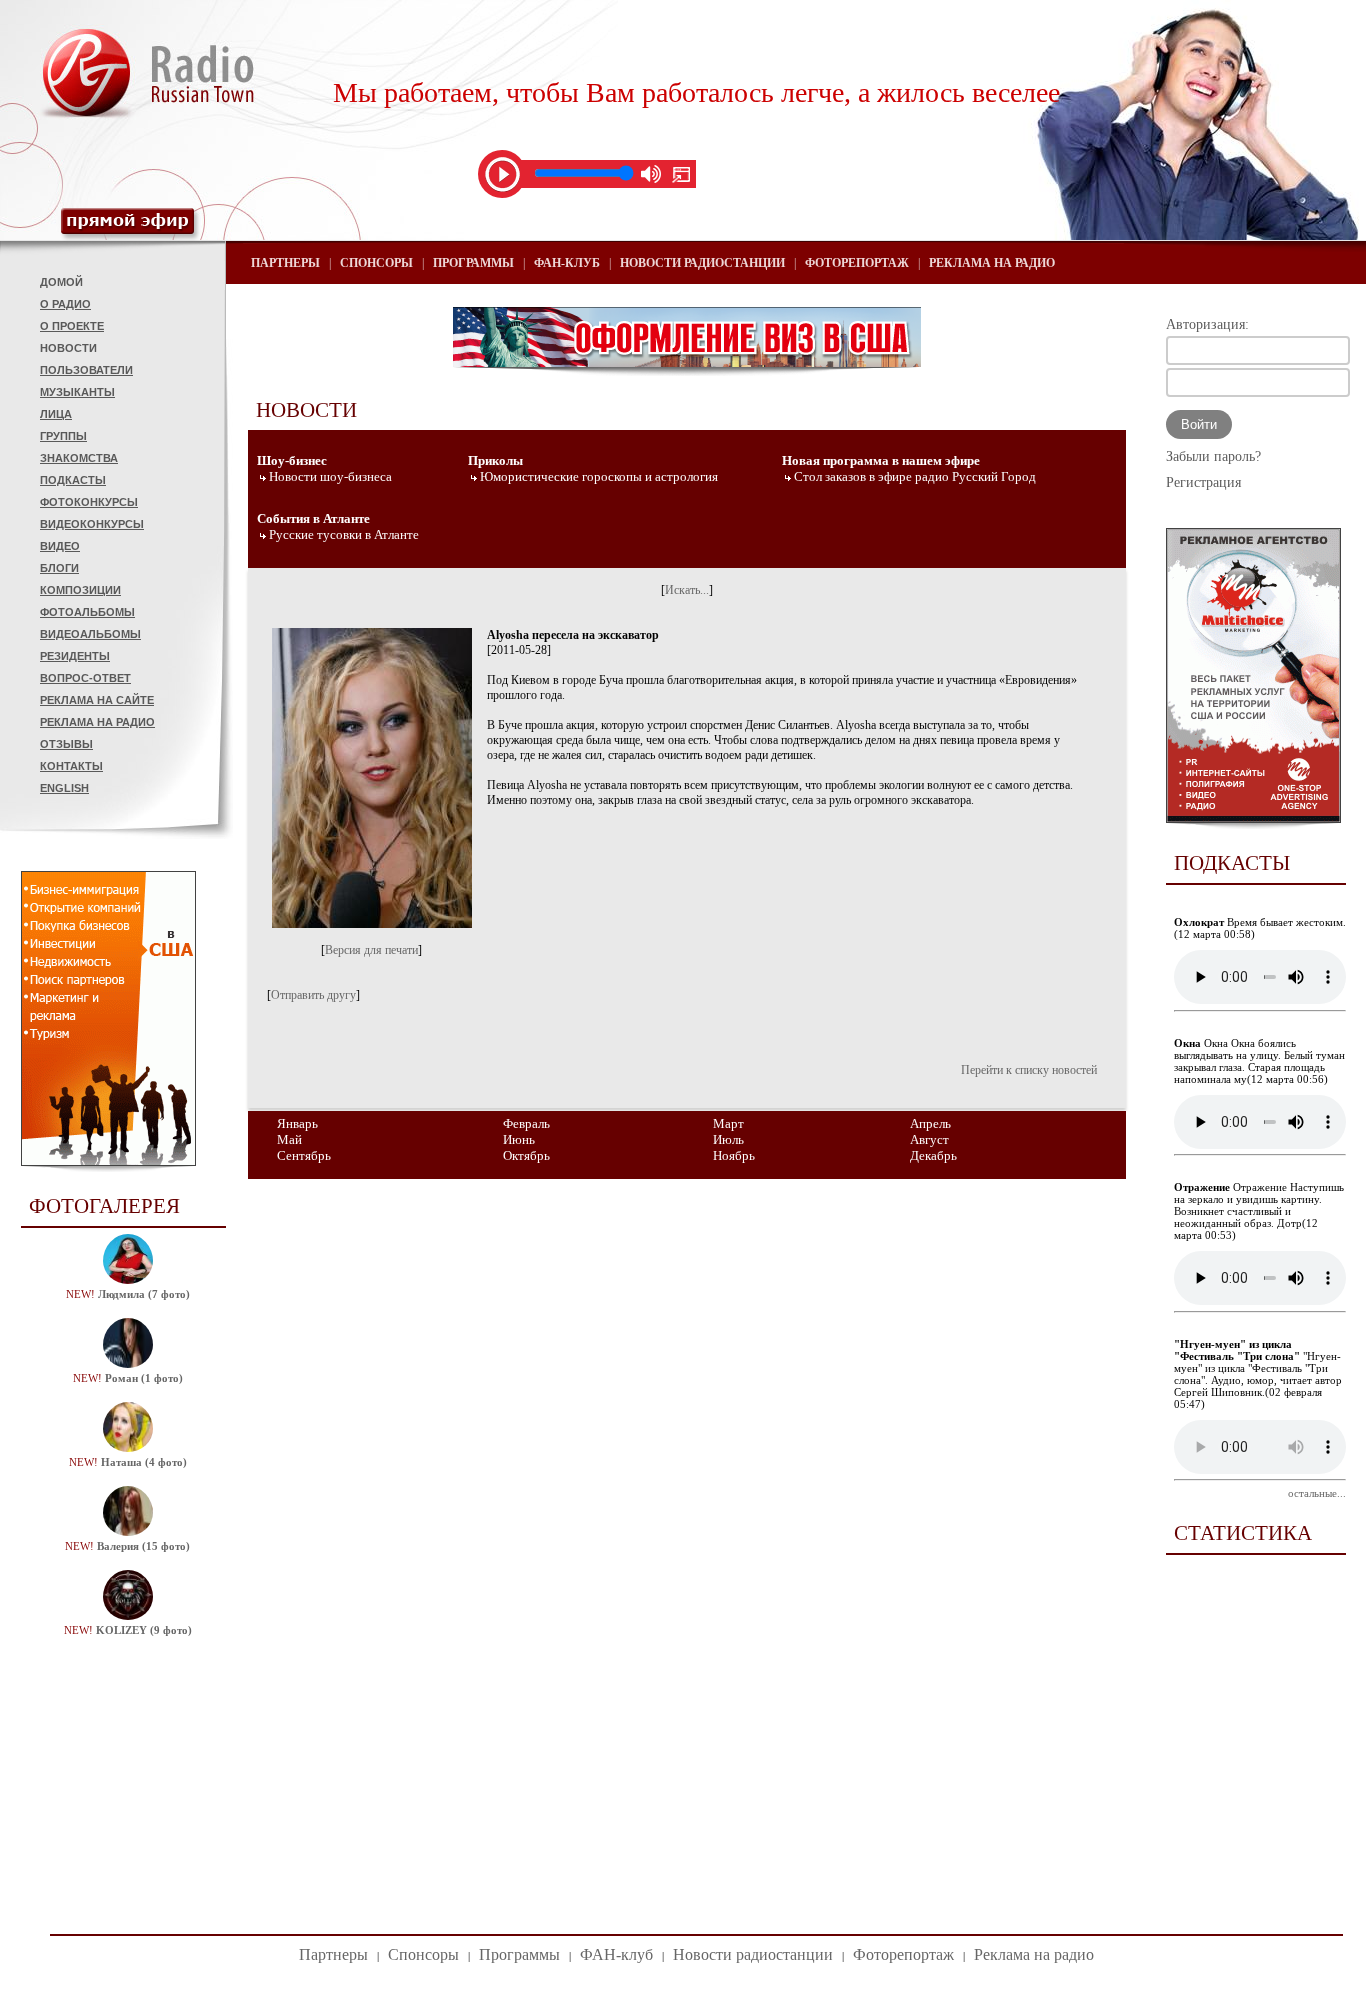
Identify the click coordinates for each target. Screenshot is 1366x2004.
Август (929, 1139)
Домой (61, 282)
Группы (63, 436)
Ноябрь (734, 1155)
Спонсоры (376, 263)
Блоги (59, 568)
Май (289, 1139)
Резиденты (75, 656)
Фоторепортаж (857, 263)
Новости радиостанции (702, 263)
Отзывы (66, 744)
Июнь (519, 1139)
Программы (473, 263)
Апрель (930, 1123)
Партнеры (285, 263)
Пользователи (86, 370)
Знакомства (79, 458)
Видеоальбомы (90, 634)
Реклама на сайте (97, 700)
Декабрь (933, 1155)
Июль (728, 1139)
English (64, 788)
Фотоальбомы (87, 612)
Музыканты (77, 392)
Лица (56, 414)
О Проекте (72, 326)
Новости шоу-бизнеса (330, 476)
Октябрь (526, 1155)
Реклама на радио (97, 722)
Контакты (71, 766)
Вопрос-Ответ (85, 678)
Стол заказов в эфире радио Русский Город (915, 476)
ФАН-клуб (567, 263)
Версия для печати (371, 950)
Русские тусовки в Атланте (344, 534)
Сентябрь (304, 1155)
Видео (60, 546)
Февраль (526, 1123)
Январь (297, 1123)
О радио (65, 304)
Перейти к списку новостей (1029, 1070)
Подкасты (73, 480)
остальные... (1317, 1493)
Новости (68, 348)
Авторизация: (1207, 324)
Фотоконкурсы (89, 502)
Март (728, 1123)
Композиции (80, 590)
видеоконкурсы (92, 524)
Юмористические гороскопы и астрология (599, 476)
